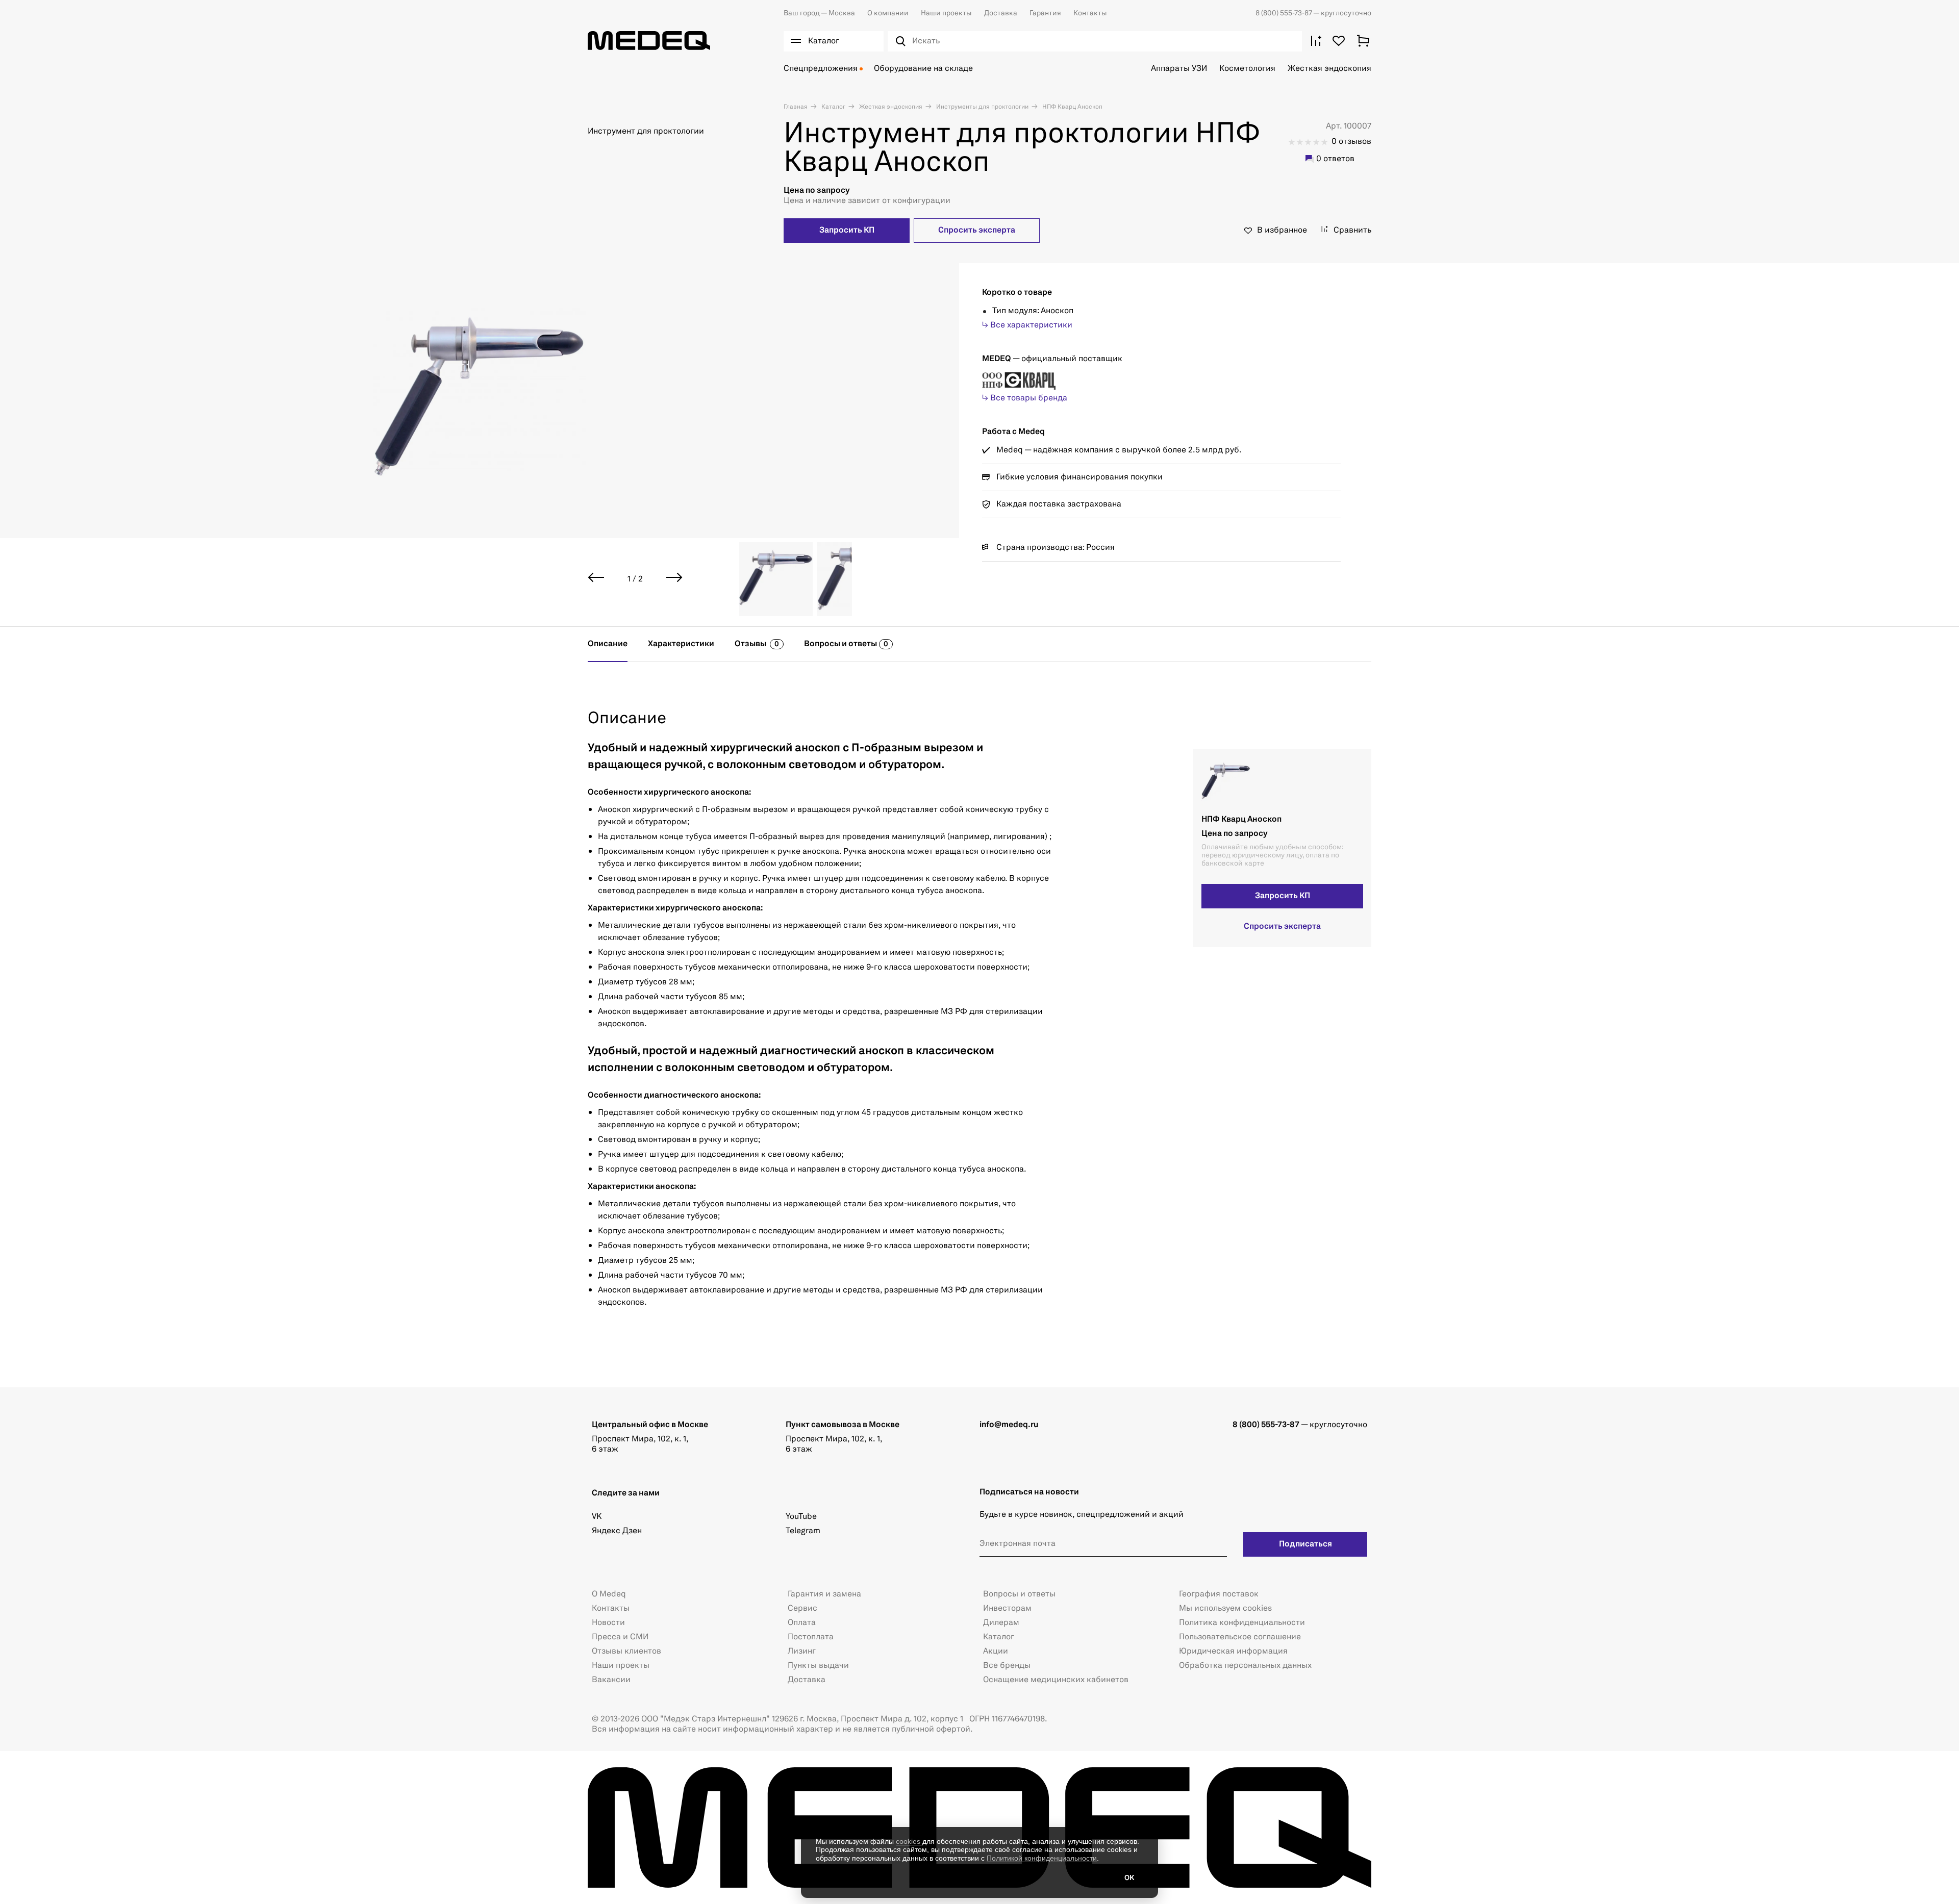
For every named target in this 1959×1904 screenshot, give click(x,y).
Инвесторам (1007, 1609)
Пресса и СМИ (620, 1637)
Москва (819, 13)
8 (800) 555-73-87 (1284, 13)
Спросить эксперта (977, 231)
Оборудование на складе (923, 69)
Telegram (803, 1531)
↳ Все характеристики (1027, 325)
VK (597, 1517)
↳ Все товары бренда (1025, 398)
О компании (888, 13)
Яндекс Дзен (617, 1531)
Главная (796, 107)
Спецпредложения (821, 69)
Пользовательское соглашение (1240, 1637)
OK (1129, 1878)
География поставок (1219, 1594)
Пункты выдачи (818, 1666)
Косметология (1247, 69)
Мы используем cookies (1225, 1609)
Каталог (833, 107)
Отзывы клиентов (626, 1652)
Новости (608, 1623)
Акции (996, 1652)
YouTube (801, 1517)
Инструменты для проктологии (982, 107)
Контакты (1090, 13)
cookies (909, 1841)
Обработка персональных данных (1245, 1666)
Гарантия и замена (824, 1594)
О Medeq (609, 1594)
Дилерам (1001, 1623)
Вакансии (611, 1680)
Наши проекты (946, 13)
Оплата (802, 1623)
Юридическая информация (1233, 1652)
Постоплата (811, 1637)
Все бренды (1007, 1666)
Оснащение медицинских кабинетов (1056, 1680)
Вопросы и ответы (1019, 1594)
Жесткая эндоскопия (1329, 69)
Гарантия (1045, 13)
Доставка (1001, 13)
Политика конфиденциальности (1242, 1623)
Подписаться (1305, 1544)
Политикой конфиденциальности (1042, 1858)
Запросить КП (847, 231)
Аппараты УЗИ (1179, 69)
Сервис (802, 1609)
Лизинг (802, 1652)
